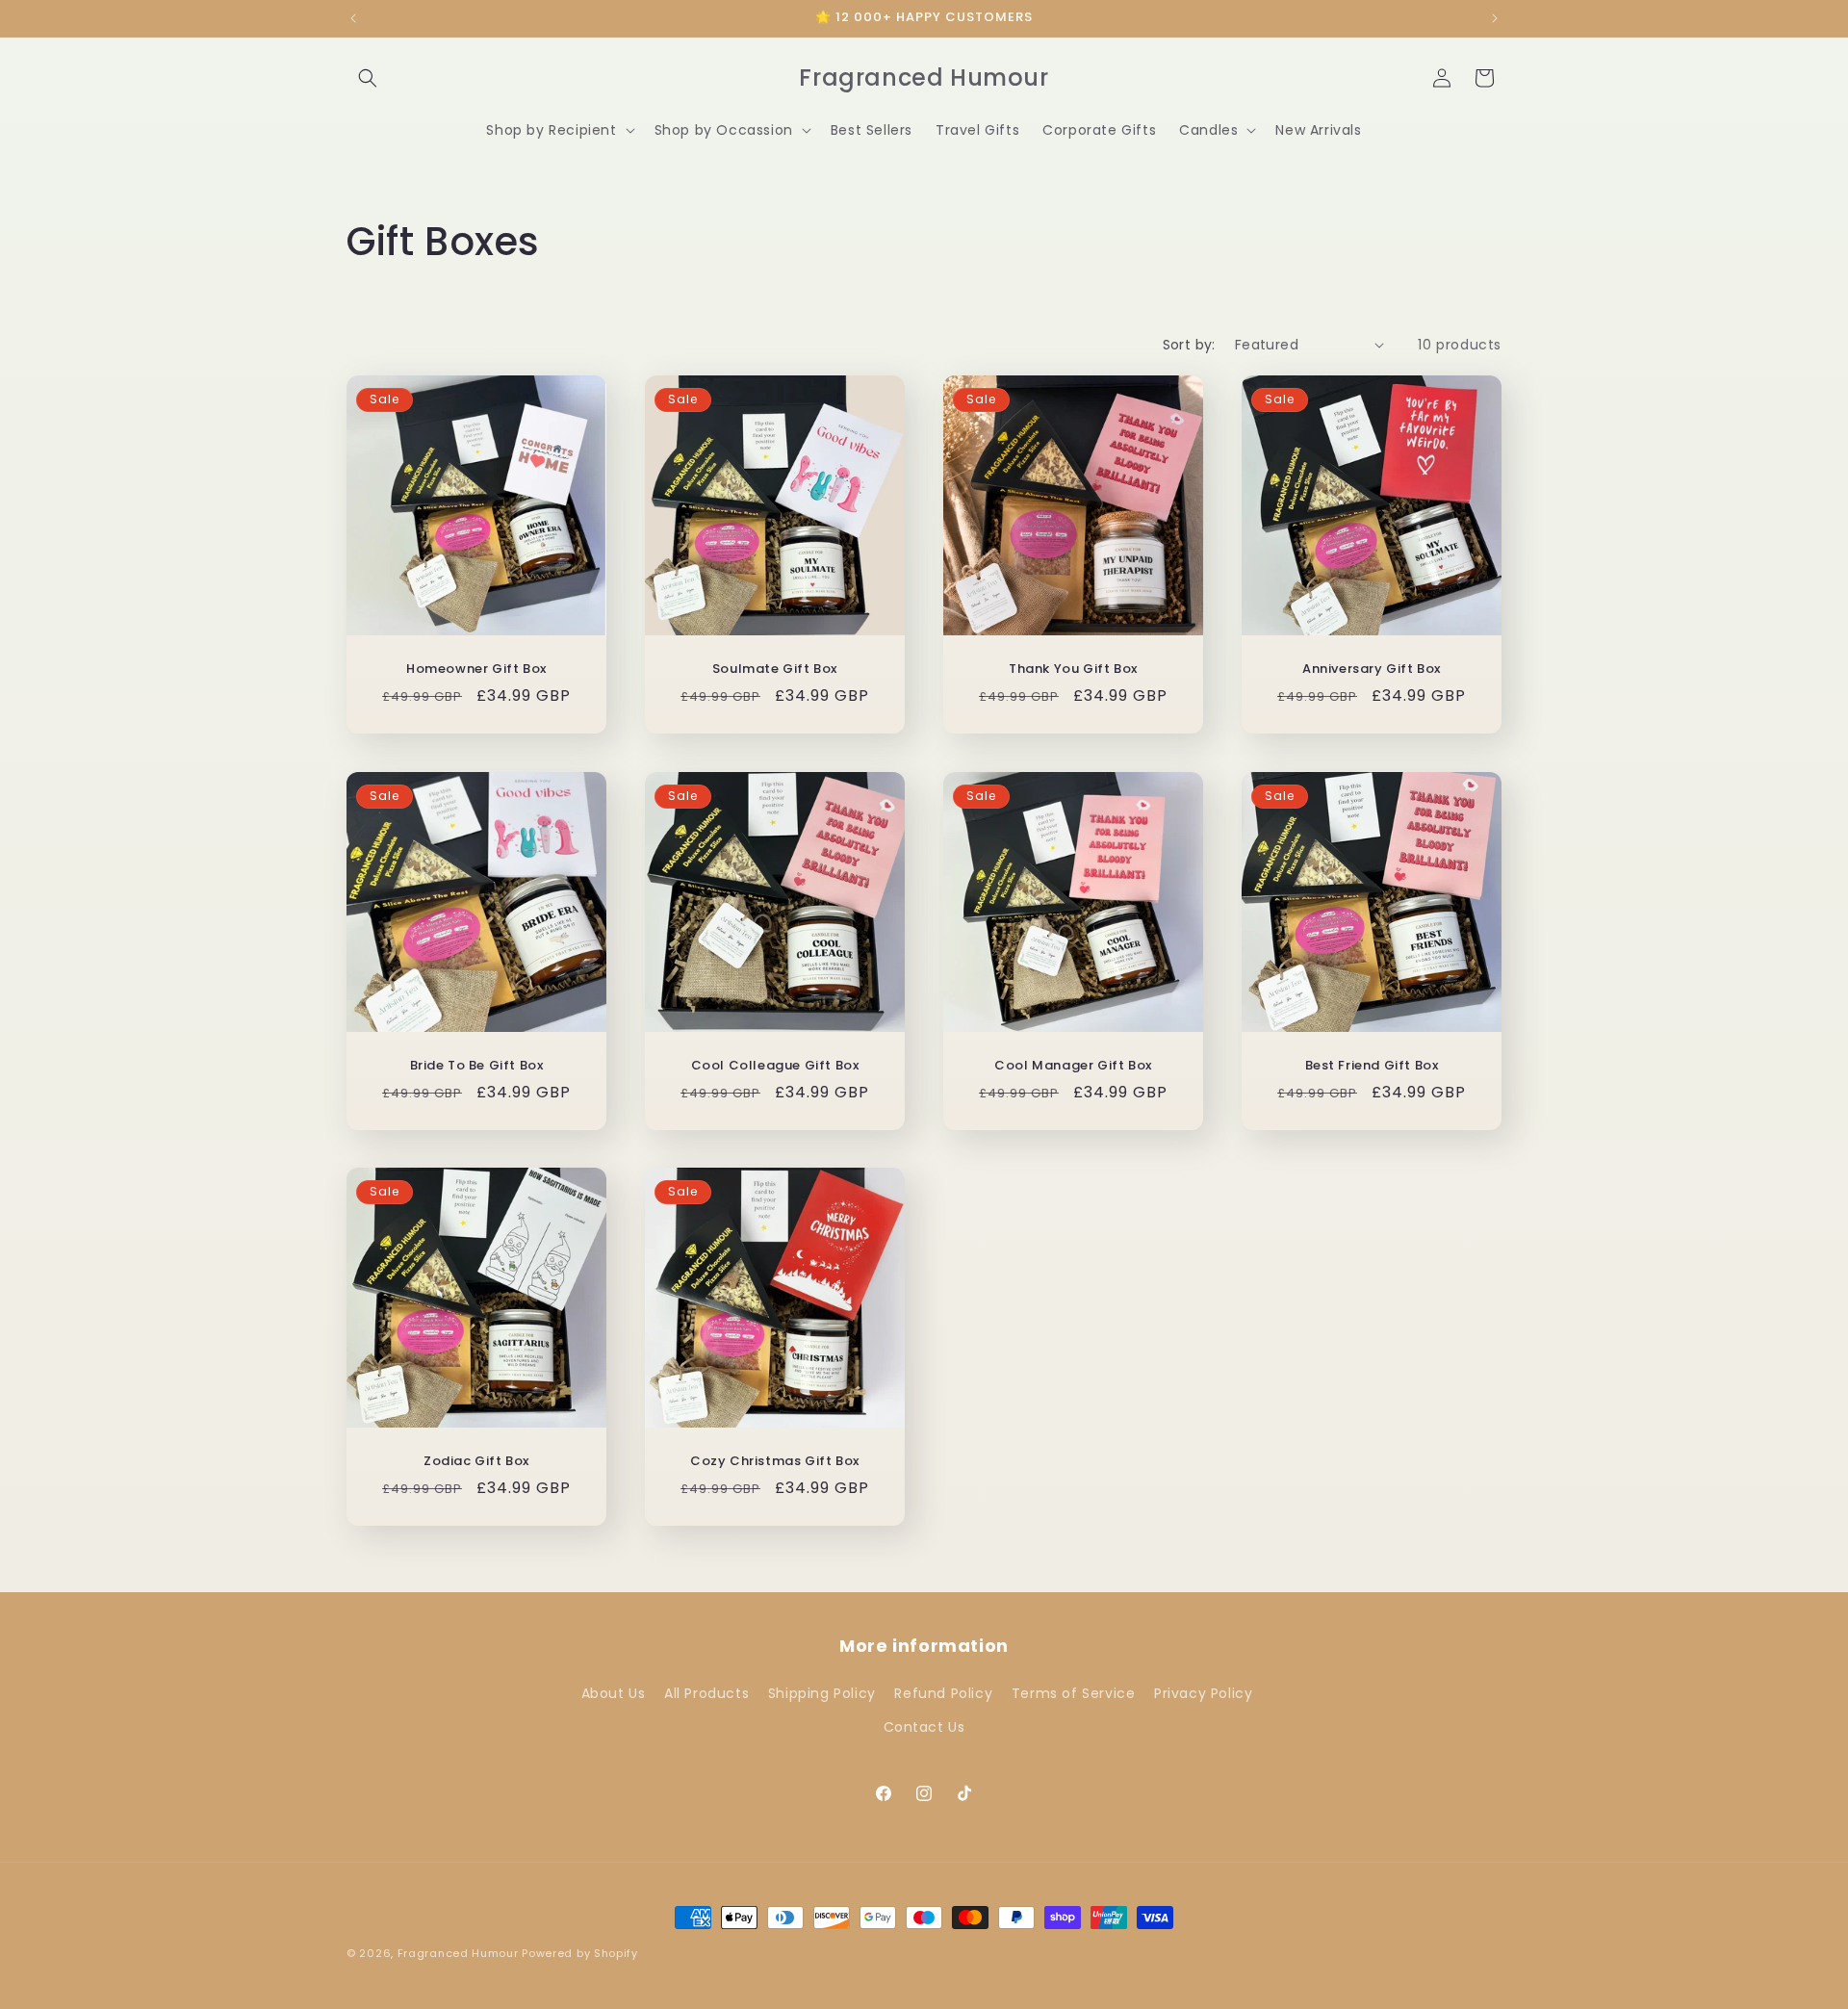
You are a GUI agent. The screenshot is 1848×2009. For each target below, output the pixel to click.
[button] (368, 78)
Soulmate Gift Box (775, 670)
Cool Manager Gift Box (1073, 1066)
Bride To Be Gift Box (477, 1066)
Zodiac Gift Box (476, 1462)
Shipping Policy (822, 1692)
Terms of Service (1074, 1692)
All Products (706, 1692)
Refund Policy (943, 1692)
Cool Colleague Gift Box (775, 1066)
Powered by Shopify (580, 1953)
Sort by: (1189, 345)
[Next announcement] (1495, 18)
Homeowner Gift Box (476, 670)
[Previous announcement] (353, 18)
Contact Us (924, 1726)
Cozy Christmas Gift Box (775, 1462)
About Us (614, 1692)
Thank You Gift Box (1073, 670)
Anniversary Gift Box (1372, 670)
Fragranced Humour (458, 1953)
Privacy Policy (1203, 1692)
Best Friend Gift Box (1372, 1066)
